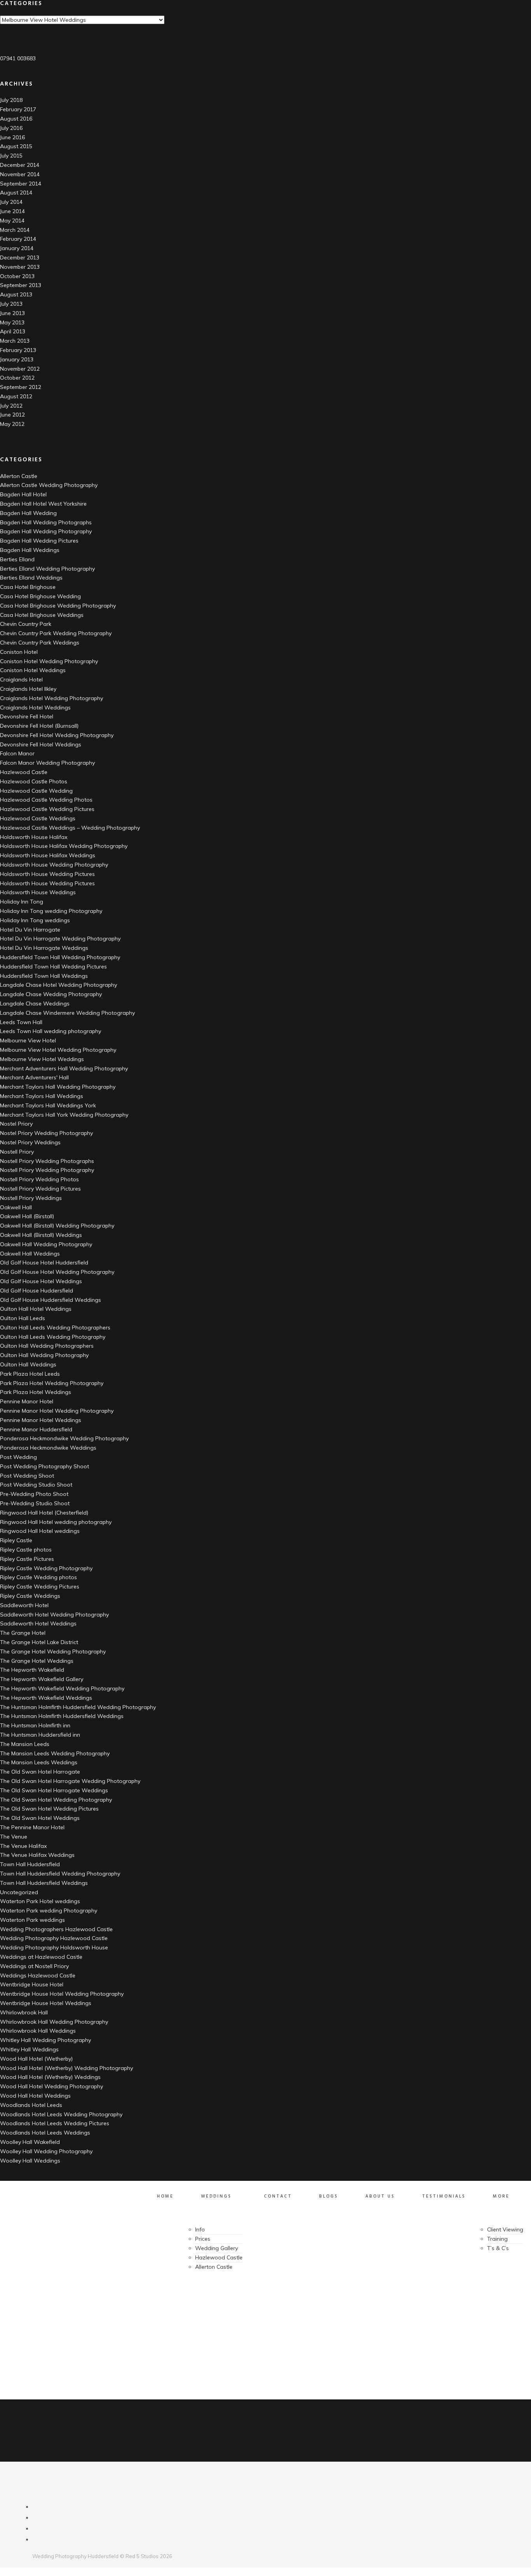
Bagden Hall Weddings (30, 550)
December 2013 (20, 257)
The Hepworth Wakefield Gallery (42, 1679)
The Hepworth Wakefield (32, 1670)
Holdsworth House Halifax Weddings (48, 855)
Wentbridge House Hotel (32, 1984)
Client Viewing (505, 2229)
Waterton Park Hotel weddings (40, 1901)
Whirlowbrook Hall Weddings (38, 2031)
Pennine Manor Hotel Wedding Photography (57, 1411)
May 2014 (12, 221)
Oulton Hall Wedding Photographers (47, 1346)
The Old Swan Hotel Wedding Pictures (49, 1809)
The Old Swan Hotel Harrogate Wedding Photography (70, 1781)
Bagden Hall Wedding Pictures (39, 541)
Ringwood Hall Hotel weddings (40, 1531)
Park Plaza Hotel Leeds (30, 1374)
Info (200, 2229)
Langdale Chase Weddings (35, 1003)
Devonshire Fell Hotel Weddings (41, 744)
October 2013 (17, 276)
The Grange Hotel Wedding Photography (53, 1651)
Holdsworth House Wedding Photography (54, 865)
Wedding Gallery (217, 2248)
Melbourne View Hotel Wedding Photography (58, 1050)
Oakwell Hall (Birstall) (27, 1216)
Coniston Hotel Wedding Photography (49, 661)
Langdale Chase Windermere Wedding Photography (67, 1013)
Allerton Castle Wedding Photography (49, 485)
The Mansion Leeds (25, 1744)
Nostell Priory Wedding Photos (39, 1179)
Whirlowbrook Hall (24, 2012)
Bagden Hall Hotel (23, 494)
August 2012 (16, 396)
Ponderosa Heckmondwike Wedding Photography (64, 1438)
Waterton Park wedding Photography (49, 1911)
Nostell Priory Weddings (31, 1198)
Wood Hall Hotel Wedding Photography (52, 2086)
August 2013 (16, 294)
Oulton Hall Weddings (28, 1364)
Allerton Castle (19, 476)
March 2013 (15, 341)
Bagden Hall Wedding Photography (46, 531)
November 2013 (20, 267)
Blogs (329, 2196)
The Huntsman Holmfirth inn (35, 1725)
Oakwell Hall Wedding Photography (46, 1244)
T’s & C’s (498, 2248)
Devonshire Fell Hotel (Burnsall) (39, 726)
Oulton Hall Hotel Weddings (36, 1309)
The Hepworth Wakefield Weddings (46, 1698)
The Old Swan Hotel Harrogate (40, 1772)
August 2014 (16, 193)
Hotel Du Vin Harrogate (30, 930)
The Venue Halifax (23, 1846)
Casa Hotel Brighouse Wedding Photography (58, 606)
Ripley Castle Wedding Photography (46, 1568)
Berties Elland (17, 559)
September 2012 (21, 387)
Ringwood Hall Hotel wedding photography (56, 1522)
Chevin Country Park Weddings (40, 643)
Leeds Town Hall (21, 1022)
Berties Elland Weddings (31, 578)
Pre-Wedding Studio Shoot (35, 1503)
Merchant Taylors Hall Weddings (42, 1096)
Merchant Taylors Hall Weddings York (48, 1105)
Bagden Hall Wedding (28, 513)
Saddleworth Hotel (24, 1605)
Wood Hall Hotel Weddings (35, 2096)
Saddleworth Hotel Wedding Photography (54, 1615)
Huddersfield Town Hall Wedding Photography (60, 957)
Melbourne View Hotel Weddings (42, 1059)
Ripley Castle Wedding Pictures (40, 1587)
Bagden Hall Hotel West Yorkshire (43, 504)
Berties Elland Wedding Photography (47, 569)
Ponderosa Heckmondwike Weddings (48, 1448)
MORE (501, 2196)
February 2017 (18, 109)
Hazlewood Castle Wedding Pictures (47, 809)
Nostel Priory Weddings (30, 1142)
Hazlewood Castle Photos (34, 781)
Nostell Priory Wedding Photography (47, 1170)
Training (497, 2239)
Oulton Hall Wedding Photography (44, 1355)
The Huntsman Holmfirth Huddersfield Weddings (62, 1716)
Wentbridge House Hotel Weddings (46, 2003)
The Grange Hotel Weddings (37, 1661)
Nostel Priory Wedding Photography (46, 1133)
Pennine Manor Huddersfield (36, 1429)
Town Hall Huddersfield (30, 1864)
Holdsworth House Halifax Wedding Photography (64, 846)
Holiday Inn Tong (22, 902)
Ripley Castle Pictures (27, 1559)
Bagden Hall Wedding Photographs (46, 522)
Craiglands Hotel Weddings (35, 707)
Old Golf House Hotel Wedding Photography (57, 1272)
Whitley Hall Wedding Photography (45, 2040)
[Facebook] (36, 2507)
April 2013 (13, 331)
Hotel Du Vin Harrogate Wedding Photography (60, 939)
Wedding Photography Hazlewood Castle (54, 1938)
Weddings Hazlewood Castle (38, 1975)
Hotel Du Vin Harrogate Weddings (44, 948)
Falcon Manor (17, 753)
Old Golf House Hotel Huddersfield (44, 1263)
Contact (278, 2196)
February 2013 (18, 350)
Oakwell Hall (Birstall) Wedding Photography (57, 1226)
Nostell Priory (17, 1152)
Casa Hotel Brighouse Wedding (40, 596)
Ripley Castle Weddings (30, 1596)
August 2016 (16, 119)
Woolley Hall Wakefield (30, 2142)
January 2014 (17, 248)
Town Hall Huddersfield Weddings (44, 1883)
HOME (165, 2196)
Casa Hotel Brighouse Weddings (42, 615)
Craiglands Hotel (21, 679)
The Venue (14, 1837)
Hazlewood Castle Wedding (36, 791)
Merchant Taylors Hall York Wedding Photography (64, 1115)
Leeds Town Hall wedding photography (51, 1031)
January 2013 (17, 359)
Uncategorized (19, 1892)
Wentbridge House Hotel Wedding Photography (62, 1994)
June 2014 (12, 211)
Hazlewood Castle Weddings (38, 818)
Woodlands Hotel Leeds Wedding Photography (61, 2114)
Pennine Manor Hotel (27, 1401)
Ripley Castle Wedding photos (38, 1577)
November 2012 (20, 369)
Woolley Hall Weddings (30, 2161)
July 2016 (11, 128)
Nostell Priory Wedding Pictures (40, 1189)
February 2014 (18, 239)
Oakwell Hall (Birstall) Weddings (41, 1235)
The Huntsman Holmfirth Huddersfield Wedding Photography (78, 1707)
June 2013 (12, 313)
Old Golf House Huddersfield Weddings (51, 1300)
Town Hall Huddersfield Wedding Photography (60, 1874)
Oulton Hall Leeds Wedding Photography (53, 1337)
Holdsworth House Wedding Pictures (47, 874)
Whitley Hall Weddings (29, 2049)
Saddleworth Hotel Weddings (38, 1623)
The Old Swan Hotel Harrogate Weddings (54, 1790)
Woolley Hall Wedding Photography (46, 2151)
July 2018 (11, 100)
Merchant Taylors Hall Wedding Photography (58, 1087)
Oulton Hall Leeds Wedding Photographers (55, 1327)
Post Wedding (18, 1457)
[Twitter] (36, 2518)
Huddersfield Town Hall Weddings (44, 976)
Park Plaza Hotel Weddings (36, 1392)
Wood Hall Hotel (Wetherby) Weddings (50, 2077)
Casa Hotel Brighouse (28, 587)
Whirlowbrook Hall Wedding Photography (54, 2022)
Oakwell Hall (16, 1207)
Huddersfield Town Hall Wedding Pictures (53, 967)
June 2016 (12, 137)
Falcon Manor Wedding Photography (47, 763)
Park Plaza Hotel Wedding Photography (52, 1383)
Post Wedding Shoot (27, 1476)
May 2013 (12, 322)
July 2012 (11, 406)
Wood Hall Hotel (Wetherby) (36, 2059)
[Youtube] (36, 2529)
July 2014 (11, 202)
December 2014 (20, 165)
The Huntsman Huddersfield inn (40, 1735)
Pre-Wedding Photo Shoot (34, 1494)
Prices (203, 2239)
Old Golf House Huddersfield (37, 1291)
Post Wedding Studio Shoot (36, 1485)
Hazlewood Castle (24, 772)
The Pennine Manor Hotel (32, 1827)
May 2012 (12, 424)
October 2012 (17, 378)
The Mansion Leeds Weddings (39, 1762)
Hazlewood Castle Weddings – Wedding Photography (70, 828)
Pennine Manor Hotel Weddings (41, 1420)
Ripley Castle (16, 1540)
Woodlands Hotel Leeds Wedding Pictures (55, 2123)
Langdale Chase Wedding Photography (51, 994)
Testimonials (444, 2196)
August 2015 (16, 146)
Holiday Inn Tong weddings (35, 920)
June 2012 (12, 415)
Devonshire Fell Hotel (27, 716)
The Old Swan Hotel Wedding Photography (56, 1800)
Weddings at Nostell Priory (34, 1966)
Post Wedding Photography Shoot (45, 1466)
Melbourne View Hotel (28, 1040)
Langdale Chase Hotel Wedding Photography (59, 985)
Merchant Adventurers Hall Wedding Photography (64, 1068)
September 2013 (21, 285)
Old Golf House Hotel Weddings (41, 1281)
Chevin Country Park (26, 624)
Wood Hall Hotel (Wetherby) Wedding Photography (66, 2068)
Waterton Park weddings (32, 1920)
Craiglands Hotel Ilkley (28, 689)
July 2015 (11, 156)
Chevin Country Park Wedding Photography (56, 633)
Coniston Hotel (19, 652)
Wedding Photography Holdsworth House (54, 1947)
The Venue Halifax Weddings (37, 1855)
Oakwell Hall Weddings (30, 1254)
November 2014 (20, 174)
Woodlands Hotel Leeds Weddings (45, 2133)
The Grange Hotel (23, 1633)
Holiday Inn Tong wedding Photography (51, 911)
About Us (380, 2196)
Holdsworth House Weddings (38, 892)
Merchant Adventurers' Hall (34, 1077)
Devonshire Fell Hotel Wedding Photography (57, 735)
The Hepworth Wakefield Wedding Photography (62, 1688)
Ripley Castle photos (26, 1550)
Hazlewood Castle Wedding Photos (46, 800)
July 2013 (11, 304)
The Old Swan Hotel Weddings (40, 1818)
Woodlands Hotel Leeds (31, 2105)
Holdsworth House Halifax (34, 837)
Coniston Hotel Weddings (33, 670)
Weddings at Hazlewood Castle (41, 1957)
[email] (36, 2539)
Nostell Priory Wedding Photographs (47, 1161)
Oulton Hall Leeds (23, 1318)
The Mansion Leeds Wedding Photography (55, 1753)
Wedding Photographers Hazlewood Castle (56, 1929)
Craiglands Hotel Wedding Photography (52, 698)
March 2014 (15, 230)
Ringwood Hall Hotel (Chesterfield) (44, 1513)
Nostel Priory (16, 1124)
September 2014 (21, 184)
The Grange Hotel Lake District (39, 1642)
